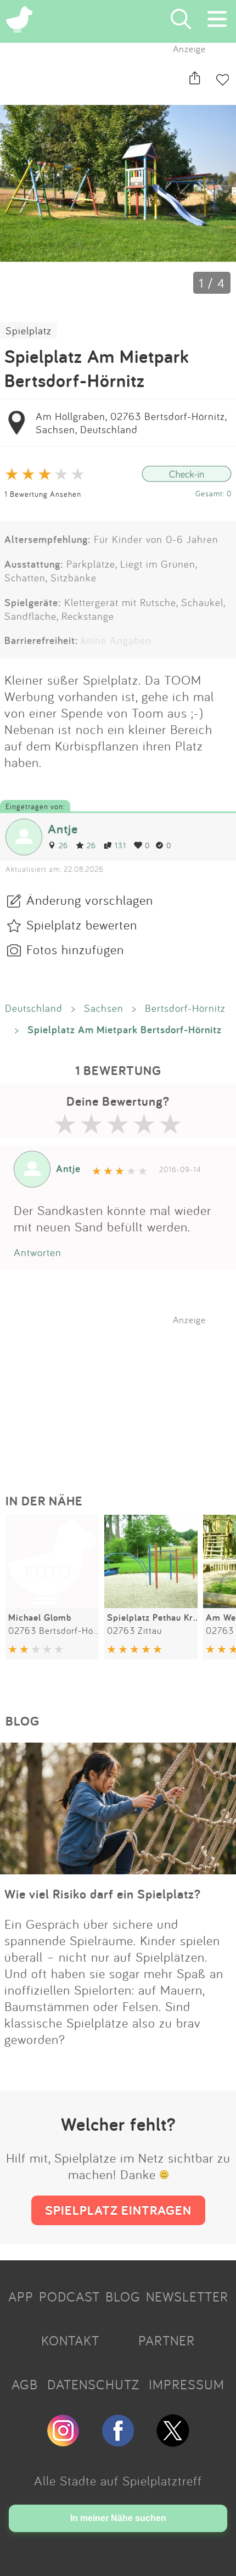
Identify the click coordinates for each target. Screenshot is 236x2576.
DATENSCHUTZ (93, 2384)
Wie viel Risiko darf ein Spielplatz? (103, 1894)
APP (21, 2297)
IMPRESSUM (187, 2384)
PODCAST (69, 2297)
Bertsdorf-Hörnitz (185, 1008)
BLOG (123, 2297)
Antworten (38, 1252)
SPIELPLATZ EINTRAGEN (118, 2210)
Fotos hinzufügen (75, 949)
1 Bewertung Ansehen (43, 494)
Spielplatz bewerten (82, 925)
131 (120, 845)
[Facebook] (118, 2442)
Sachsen (104, 1008)
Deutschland (34, 1008)
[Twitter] (173, 2442)
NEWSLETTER (187, 2297)
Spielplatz (29, 331)
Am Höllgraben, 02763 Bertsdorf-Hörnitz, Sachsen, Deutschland (131, 423)
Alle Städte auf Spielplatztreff (118, 2480)
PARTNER (167, 2340)
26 (63, 845)
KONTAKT (70, 2340)
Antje (63, 829)
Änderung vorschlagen (90, 900)
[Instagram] (63, 2442)
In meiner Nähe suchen (118, 2518)
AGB (25, 2384)
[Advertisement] (123, 1394)
